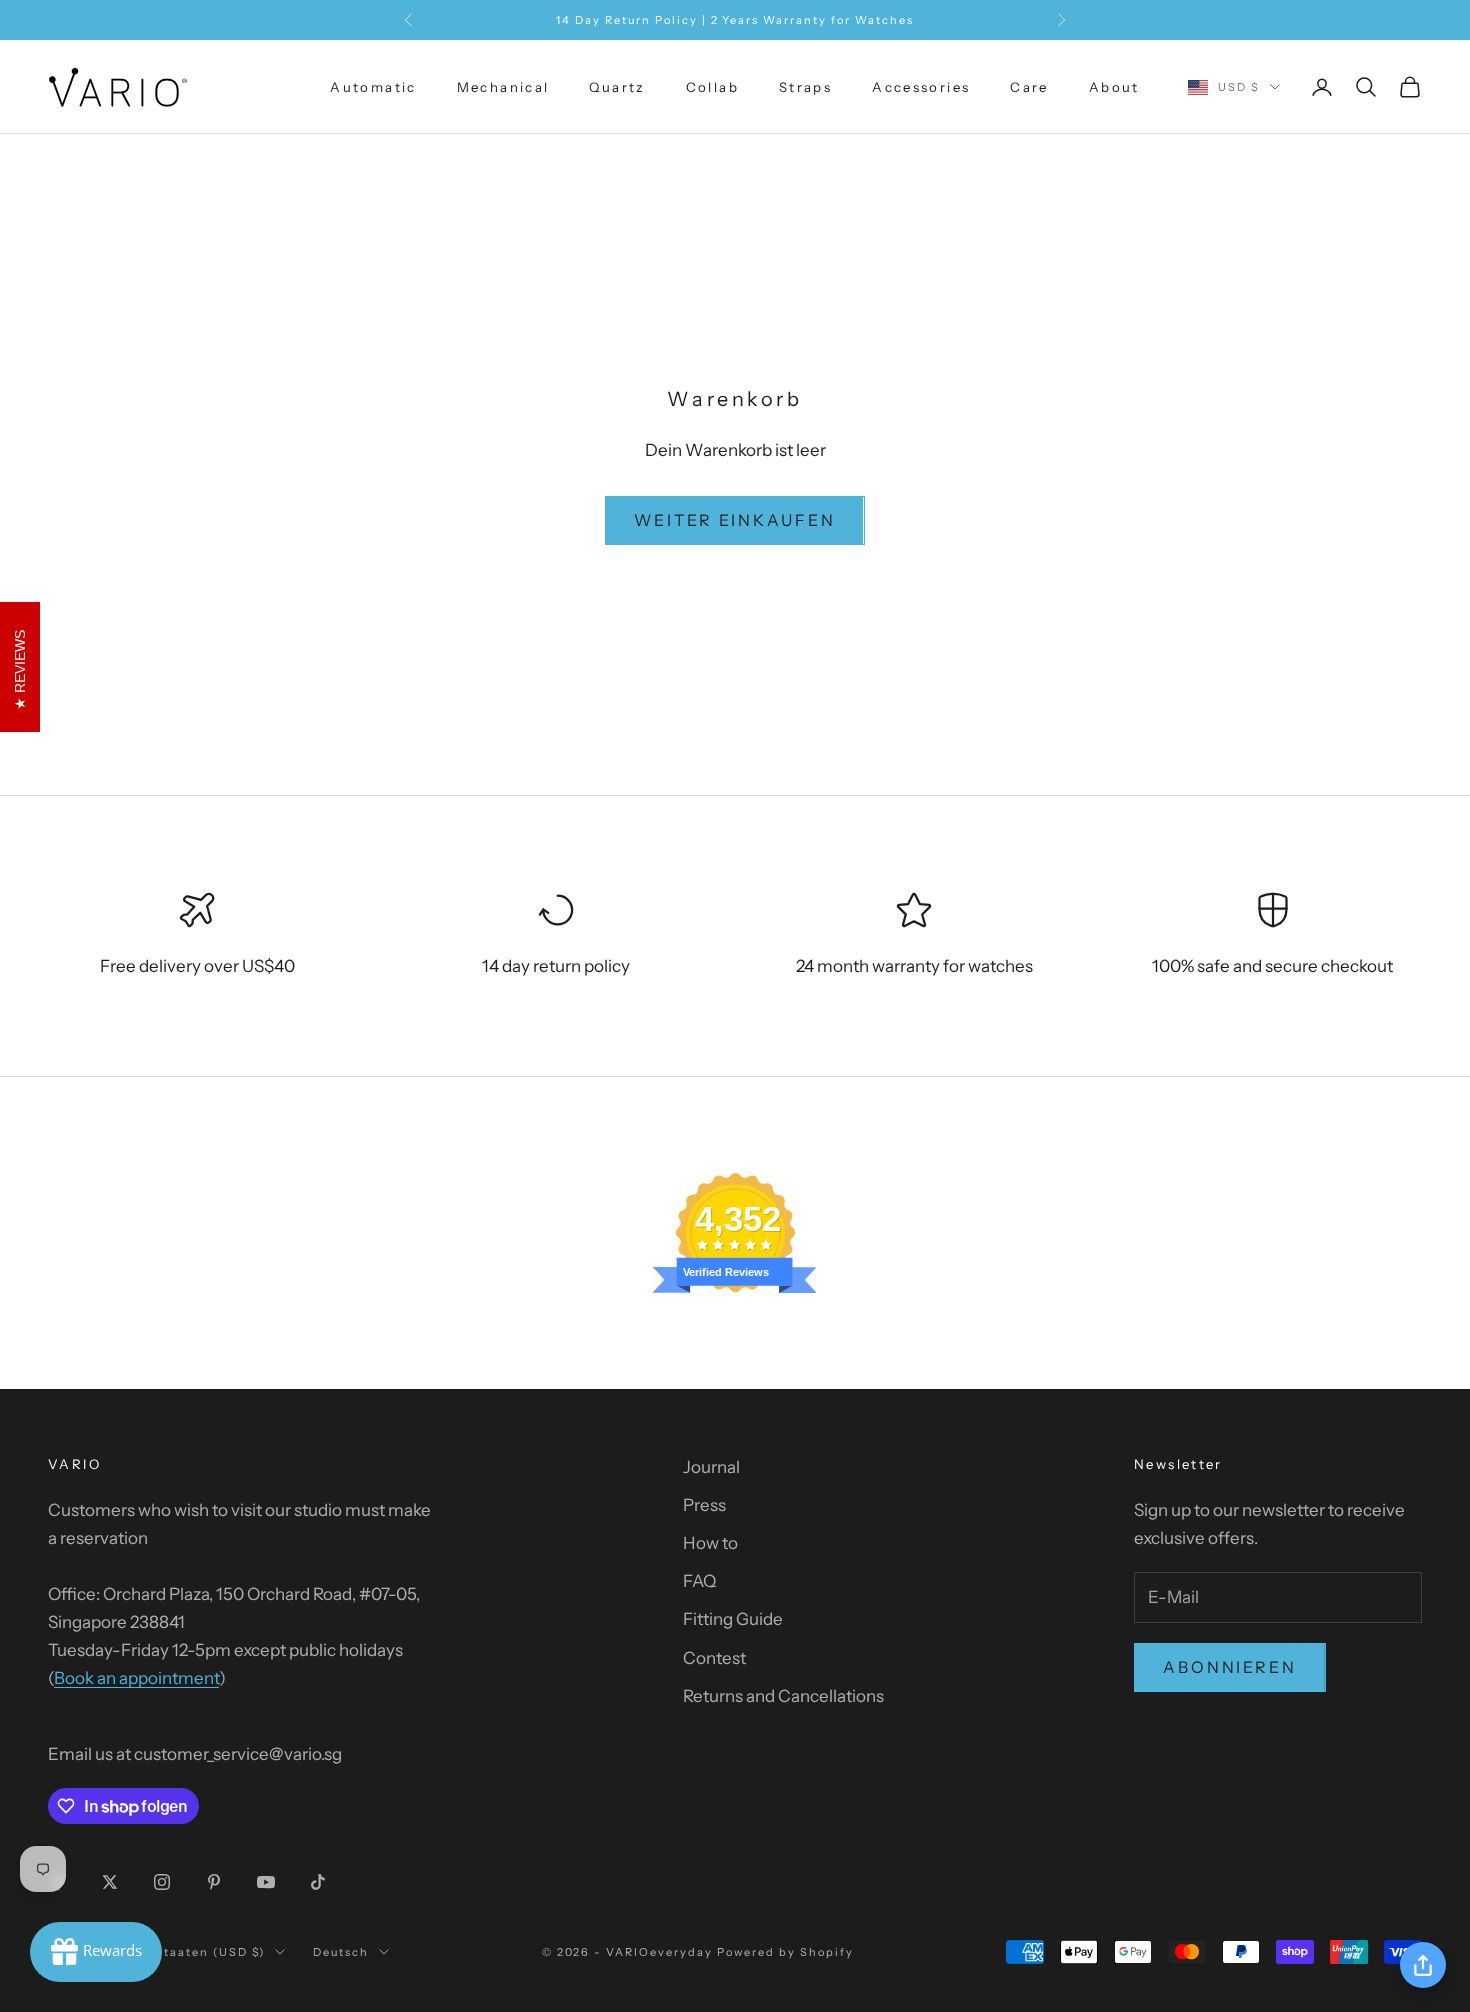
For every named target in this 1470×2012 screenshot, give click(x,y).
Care (1029, 87)
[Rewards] (96, 1952)
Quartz (617, 87)
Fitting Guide (733, 1619)
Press (704, 1505)
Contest (714, 1658)
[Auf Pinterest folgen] (214, 1882)
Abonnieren (1230, 1667)
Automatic (373, 87)
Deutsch (341, 1952)
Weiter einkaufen (734, 520)
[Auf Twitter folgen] (110, 1882)
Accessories (921, 87)
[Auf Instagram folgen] (162, 1882)
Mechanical (503, 87)
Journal (711, 1467)
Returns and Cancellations (783, 1696)
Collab (712, 87)
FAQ (699, 1581)
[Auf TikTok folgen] (318, 1882)
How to (710, 1543)
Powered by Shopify (785, 1952)
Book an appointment (136, 1678)
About (1114, 87)
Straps (805, 87)
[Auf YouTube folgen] (266, 1882)
